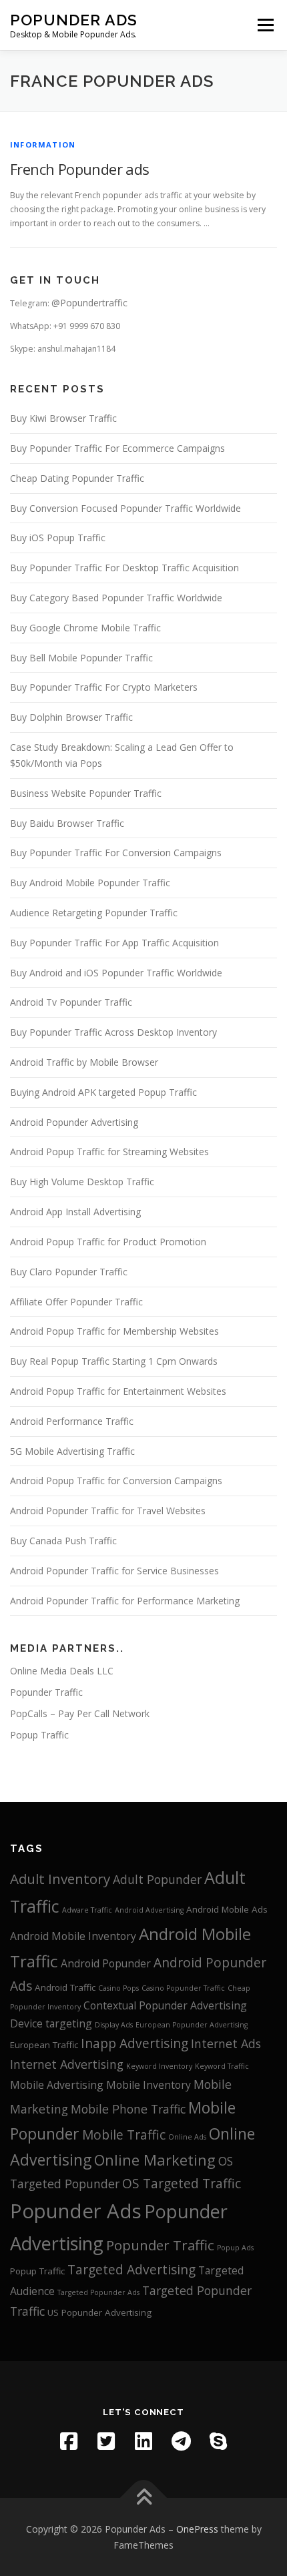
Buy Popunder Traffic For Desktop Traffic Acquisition (124, 568)
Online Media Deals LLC (62, 1671)
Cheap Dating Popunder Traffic (77, 478)
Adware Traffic (87, 1910)
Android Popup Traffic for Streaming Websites (109, 1152)
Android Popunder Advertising (74, 1122)
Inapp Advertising (134, 2043)
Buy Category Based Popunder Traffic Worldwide (116, 598)
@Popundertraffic (89, 303)
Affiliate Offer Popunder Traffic (76, 1302)
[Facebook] (69, 2441)
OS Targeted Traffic (182, 2184)
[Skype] (218, 2441)
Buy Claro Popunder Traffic (69, 1272)
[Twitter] (106, 2441)
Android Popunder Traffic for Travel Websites (108, 1511)
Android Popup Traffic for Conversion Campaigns (116, 1481)
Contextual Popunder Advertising (165, 2005)
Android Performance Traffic (72, 1421)
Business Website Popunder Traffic (86, 793)
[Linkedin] (143, 2441)
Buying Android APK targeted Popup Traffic (103, 1092)
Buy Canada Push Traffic (63, 1541)
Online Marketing (155, 2160)
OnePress (197, 2529)
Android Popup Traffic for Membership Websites (114, 1331)
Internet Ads (226, 2043)
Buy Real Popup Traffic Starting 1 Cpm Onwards (114, 1361)
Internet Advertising (67, 2064)
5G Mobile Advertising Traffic (72, 1451)
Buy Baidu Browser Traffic (67, 823)
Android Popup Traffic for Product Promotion (108, 1242)
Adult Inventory (60, 1879)
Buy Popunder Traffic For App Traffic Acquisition (114, 943)
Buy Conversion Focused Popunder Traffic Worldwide (125, 508)
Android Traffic (65, 1987)
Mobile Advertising (57, 2085)
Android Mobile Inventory (73, 1936)
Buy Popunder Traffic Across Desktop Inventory (113, 1032)
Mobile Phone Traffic (128, 2109)
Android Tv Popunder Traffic (71, 1002)
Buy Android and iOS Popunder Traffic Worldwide (116, 973)
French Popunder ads (80, 169)
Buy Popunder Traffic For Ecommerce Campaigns (117, 448)
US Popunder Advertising (99, 2312)
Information (43, 144)
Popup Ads (235, 2248)
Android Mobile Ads (227, 1909)
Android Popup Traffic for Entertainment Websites (118, 1391)
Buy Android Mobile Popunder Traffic (90, 883)
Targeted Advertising (131, 2270)
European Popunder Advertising (192, 2025)
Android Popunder (106, 1963)
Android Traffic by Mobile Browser (84, 1062)
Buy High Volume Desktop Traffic (82, 1182)
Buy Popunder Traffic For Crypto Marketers (104, 687)
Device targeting (51, 2023)
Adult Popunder (157, 1879)
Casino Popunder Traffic (183, 1988)
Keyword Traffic (222, 2066)
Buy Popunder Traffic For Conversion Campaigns (116, 853)
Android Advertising (149, 1910)
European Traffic (44, 2045)
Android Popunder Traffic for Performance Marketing (125, 1601)
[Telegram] (181, 2441)
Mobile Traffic (124, 2135)
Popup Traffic (39, 1735)
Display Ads (114, 2025)
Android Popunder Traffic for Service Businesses (114, 1571)
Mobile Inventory (149, 2085)
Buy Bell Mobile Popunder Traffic (81, 658)
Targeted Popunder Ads (98, 2292)
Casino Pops (118, 1988)
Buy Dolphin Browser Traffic (71, 717)
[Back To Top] (144, 2498)
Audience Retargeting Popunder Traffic (94, 913)
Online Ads (187, 2137)
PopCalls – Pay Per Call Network (80, 1713)
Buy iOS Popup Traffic (58, 538)
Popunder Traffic (46, 1692)
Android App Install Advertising (75, 1212)
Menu (265, 25)
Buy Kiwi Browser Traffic (63, 418)
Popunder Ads (74, 20)
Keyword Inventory (159, 2066)
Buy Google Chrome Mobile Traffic (85, 628)
